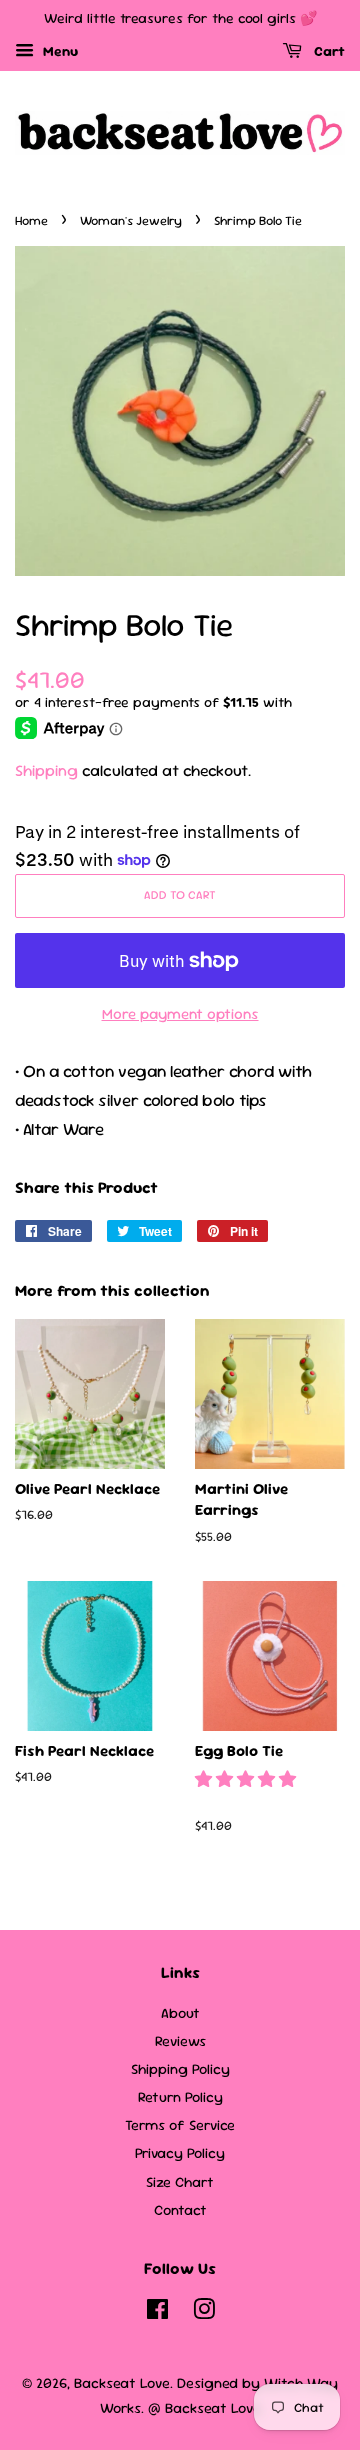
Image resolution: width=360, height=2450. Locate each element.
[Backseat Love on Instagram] (204, 2313)
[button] (247, 1779)
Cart (327, 51)
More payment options (180, 1013)
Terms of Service (180, 2125)
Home (31, 220)
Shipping (46, 770)
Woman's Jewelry (131, 220)
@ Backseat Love (204, 2408)
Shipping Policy (180, 2069)
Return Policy (180, 2097)
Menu (58, 51)
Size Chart (180, 2182)
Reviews (180, 2041)
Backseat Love (122, 2383)
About (180, 2013)
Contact (180, 2210)
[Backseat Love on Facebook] (157, 2313)
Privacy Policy (180, 2153)
